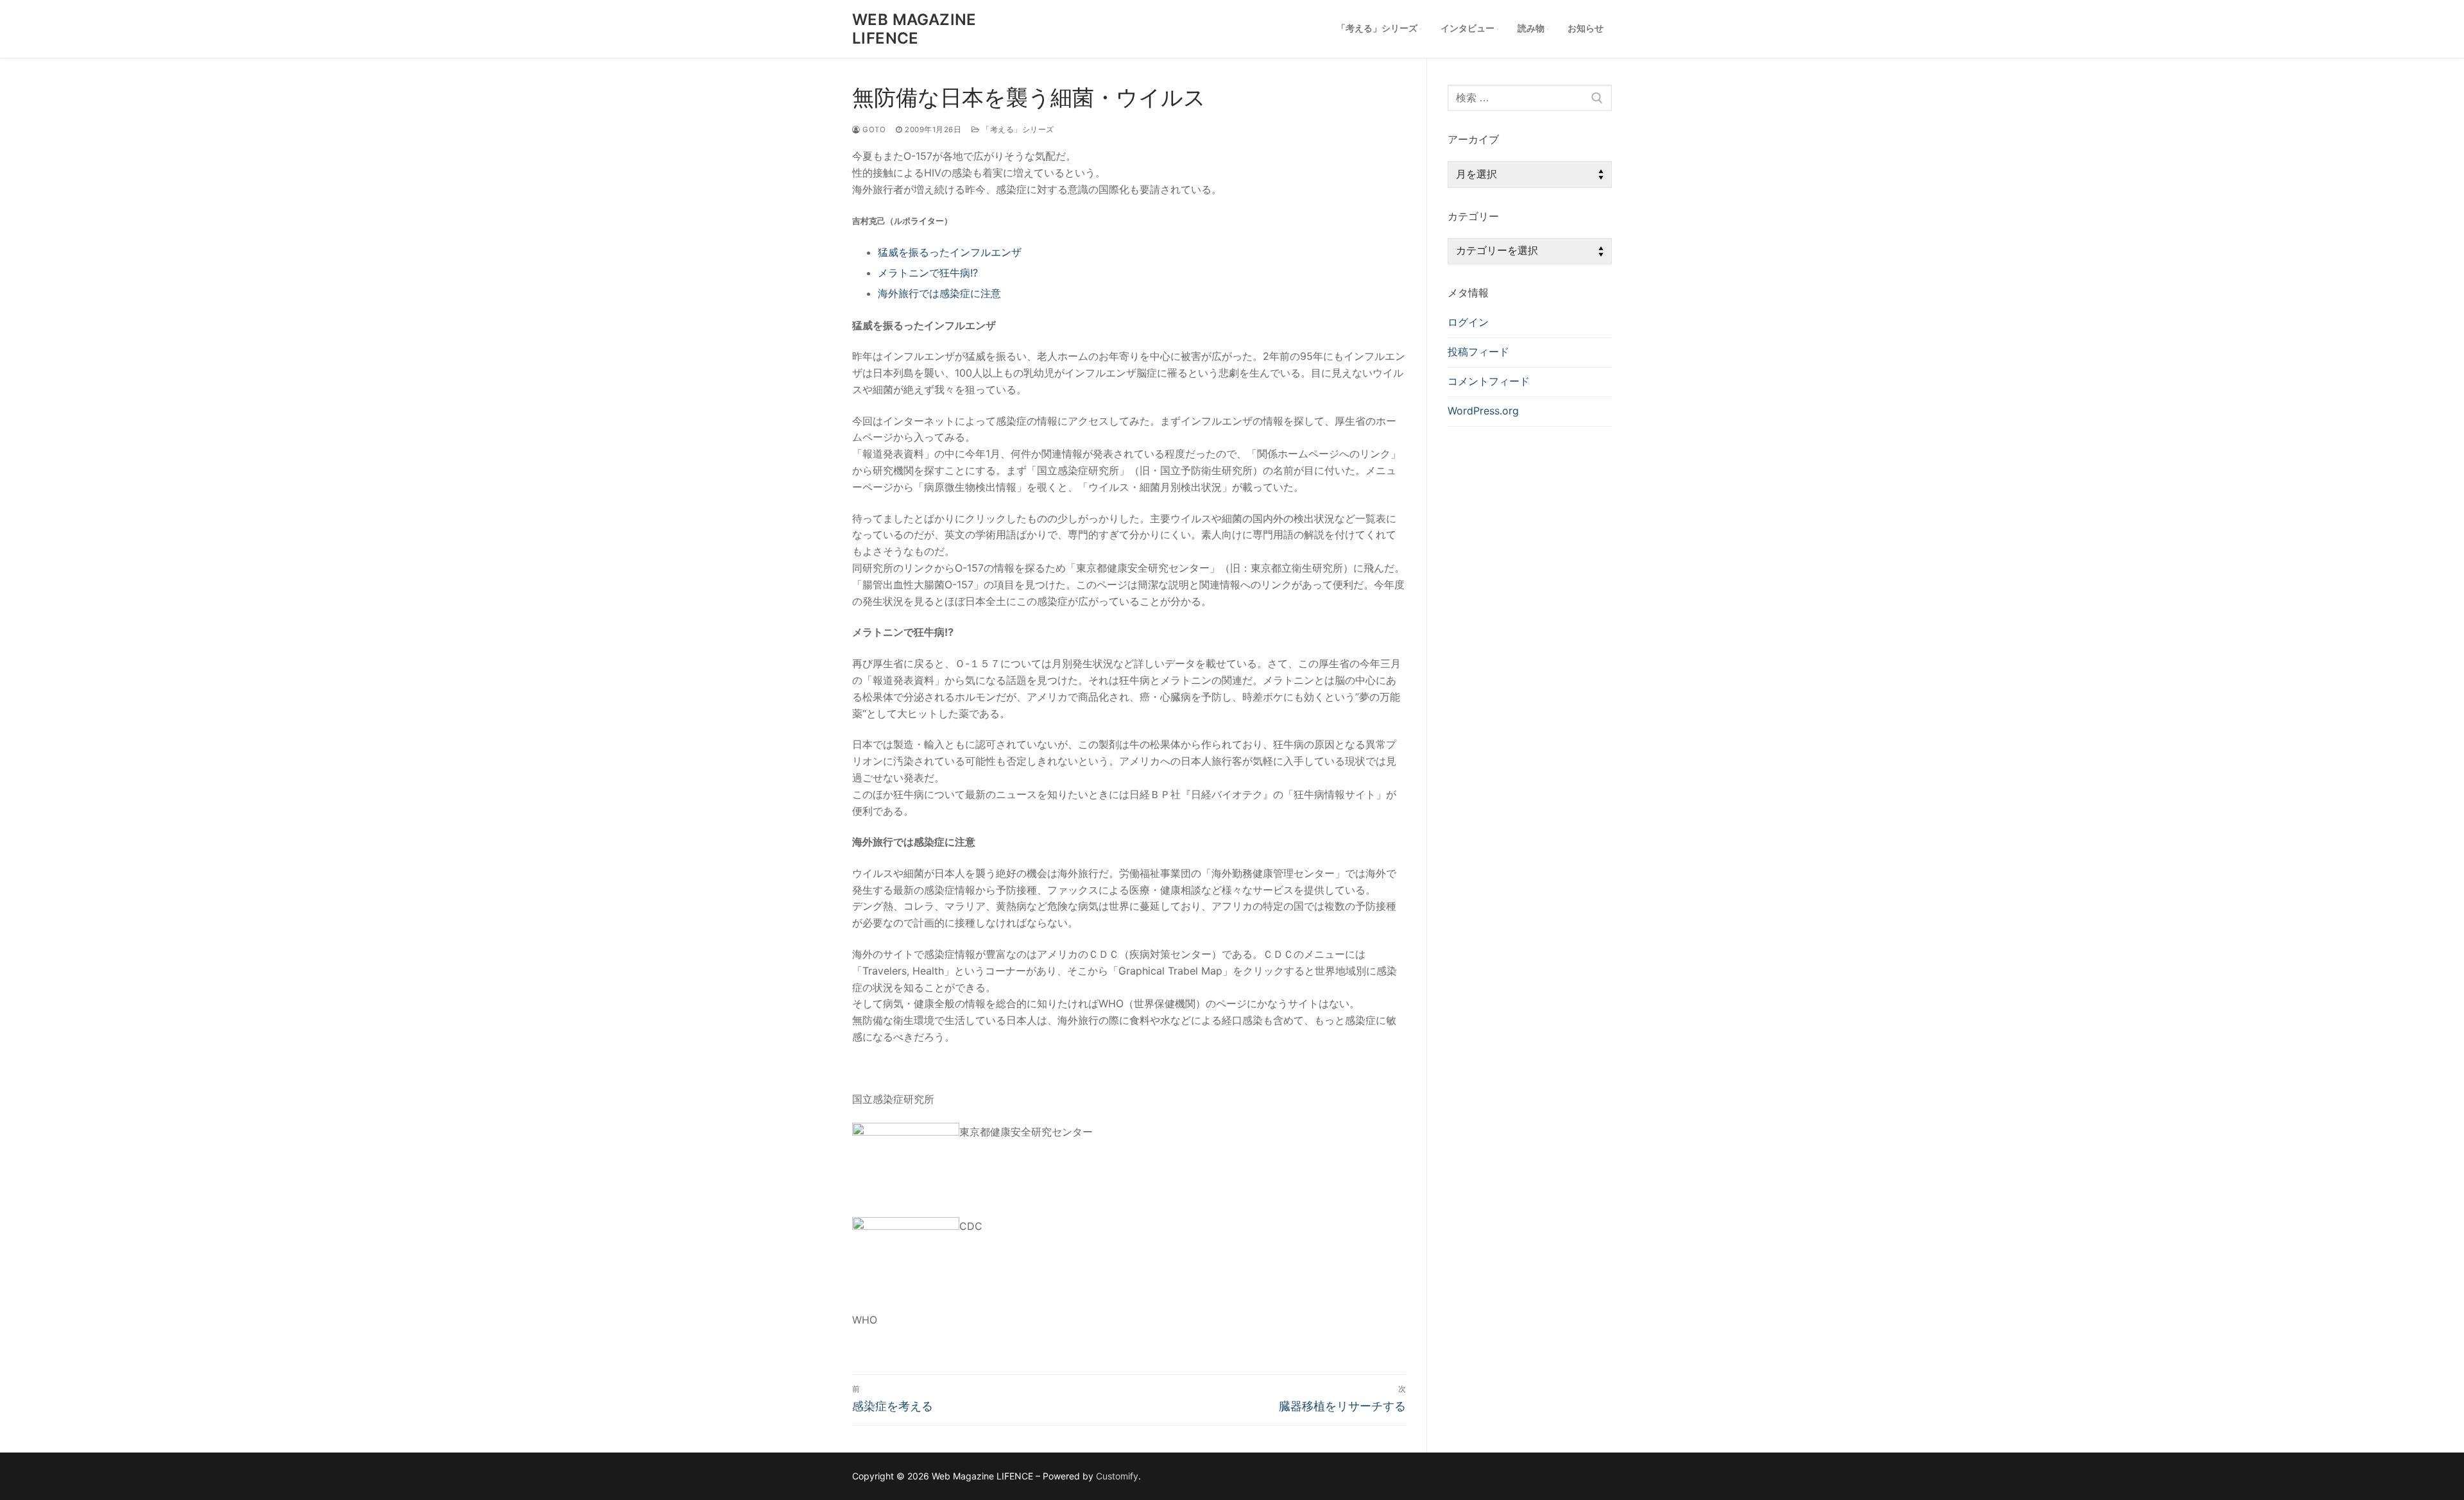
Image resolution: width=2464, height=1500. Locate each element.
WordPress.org (1483, 411)
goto (873, 130)
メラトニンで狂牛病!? (928, 273)
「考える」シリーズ (1017, 130)
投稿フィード (1478, 352)
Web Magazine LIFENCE (914, 29)
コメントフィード (1489, 381)
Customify (1117, 1476)
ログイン (1468, 322)
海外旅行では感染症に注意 (939, 293)
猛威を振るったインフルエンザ (950, 252)
